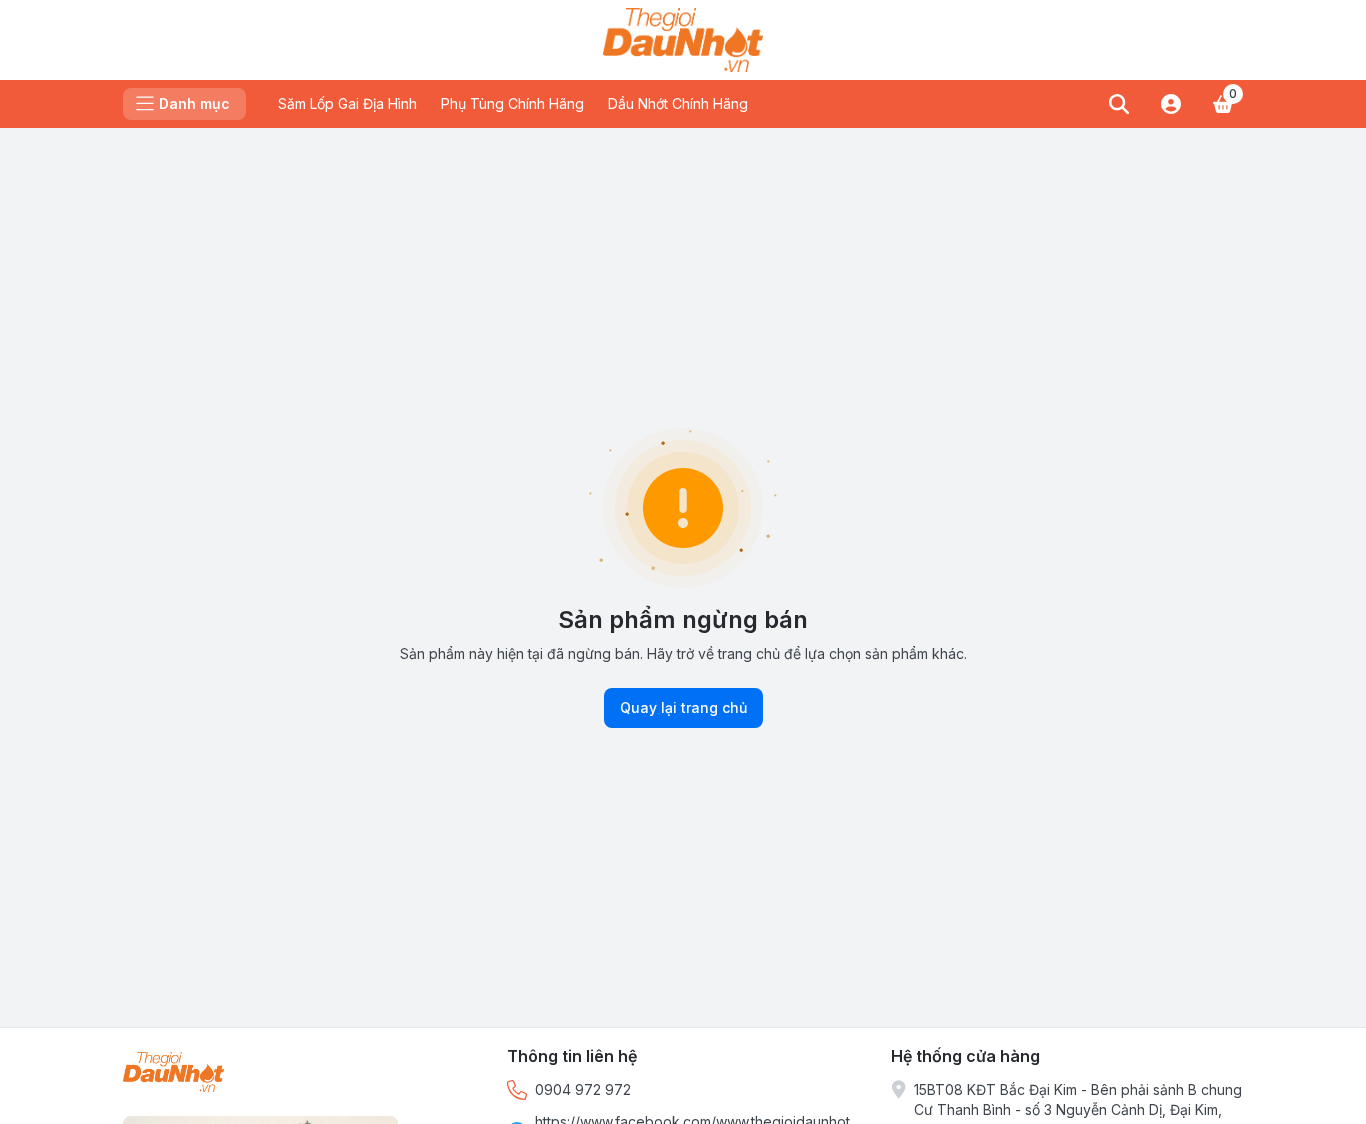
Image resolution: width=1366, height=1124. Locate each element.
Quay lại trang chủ (683, 707)
